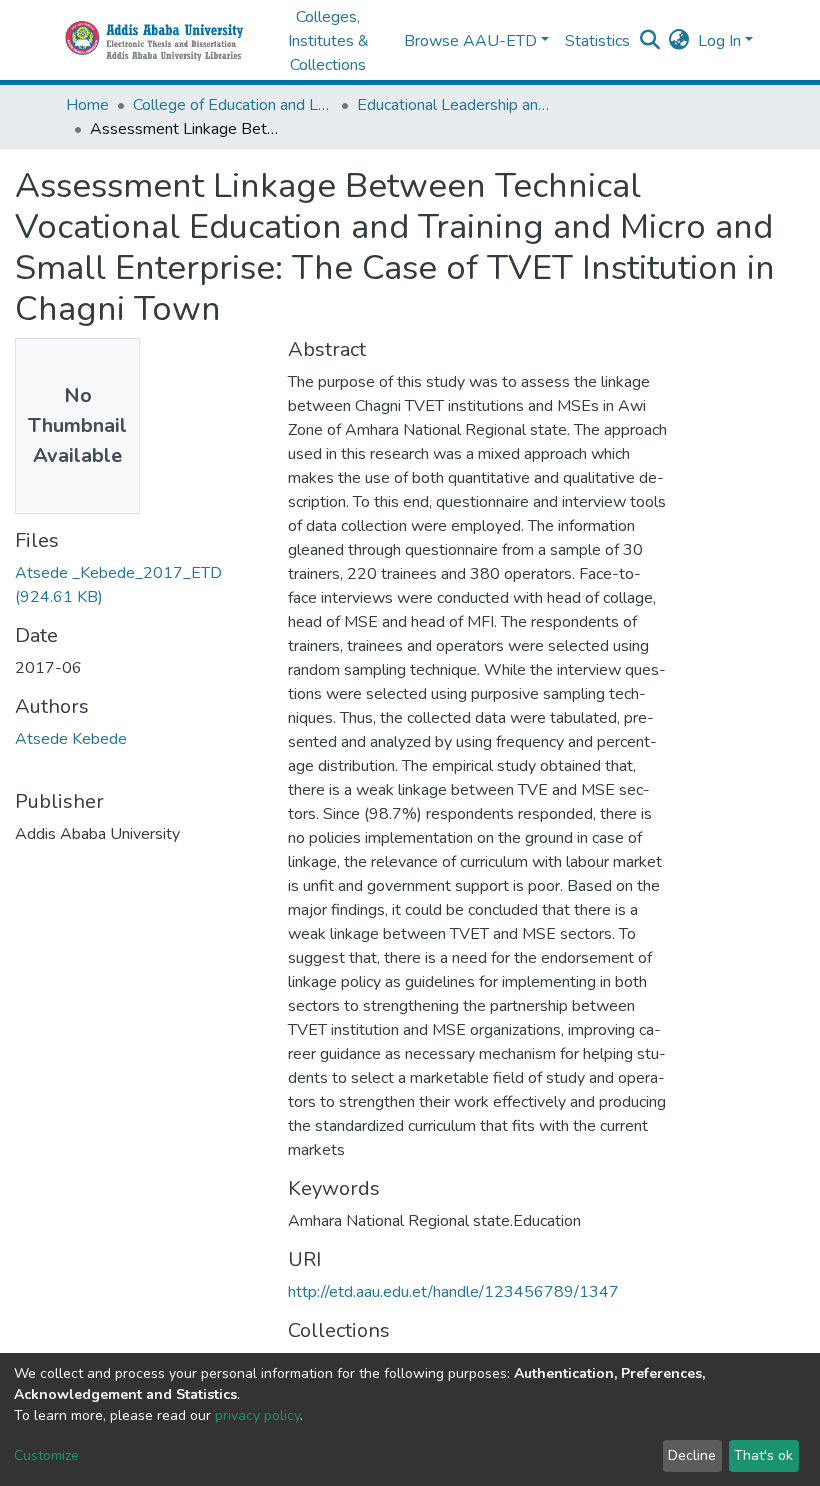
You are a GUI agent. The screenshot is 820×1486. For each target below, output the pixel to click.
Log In (719, 41)
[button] (679, 41)
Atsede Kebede (71, 739)
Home (87, 105)
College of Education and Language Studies (233, 105)
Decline (692, 1455)
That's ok (763, 1455)
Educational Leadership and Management (457, 105)
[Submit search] (650, 41)
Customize (46, 1455)
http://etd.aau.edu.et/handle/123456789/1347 (453, 1292)
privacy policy (257, 1415)
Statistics (597, 41)
